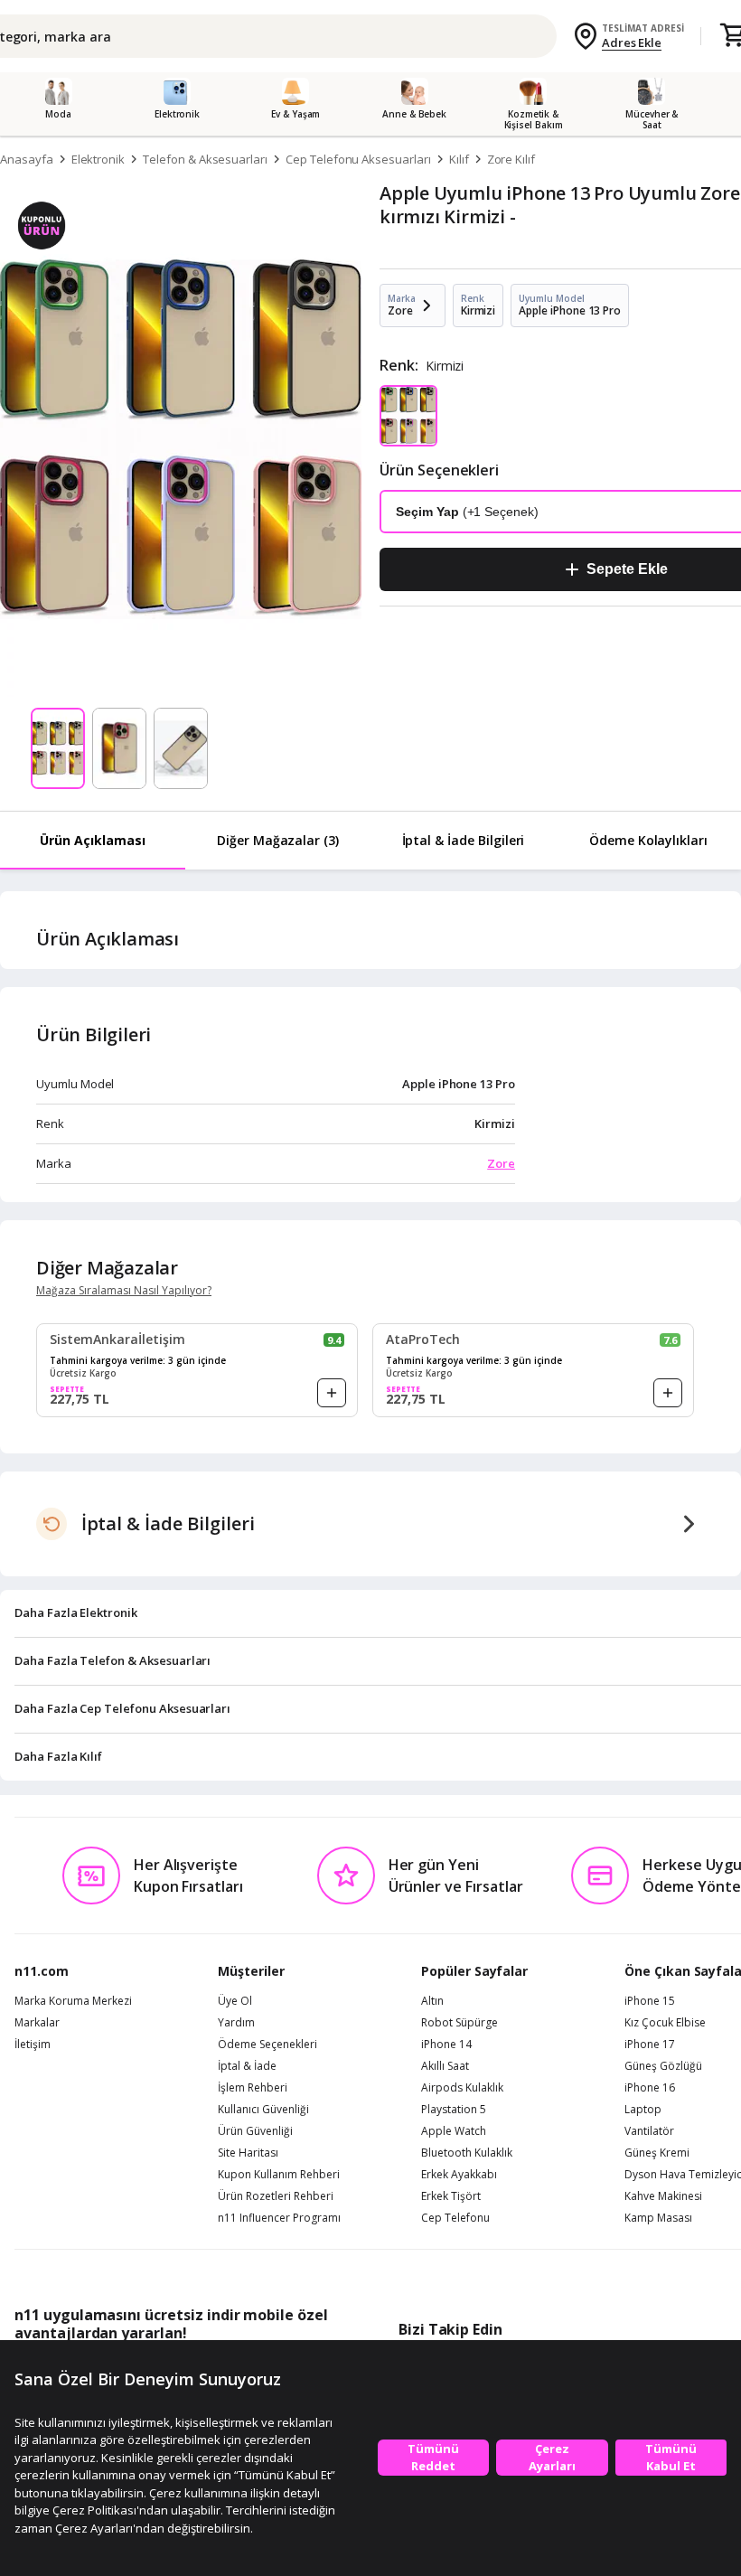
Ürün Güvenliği (255, 2131)
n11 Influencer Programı (279, 2218)
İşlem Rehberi (253, 2088)
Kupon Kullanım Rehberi (279, 2175)
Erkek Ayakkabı (459, 2175)
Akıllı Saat (445, 2066)
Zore (501, 1163)
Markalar (37, 2023)
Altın (432, 2001)
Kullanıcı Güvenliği (263, 2110)
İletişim (33, 2045)
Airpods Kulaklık (462, 2088)
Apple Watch (454, 2131)
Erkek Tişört (451, 2196)
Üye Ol (235, 2001)
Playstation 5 (454, 2110)
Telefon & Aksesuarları (205, 159)
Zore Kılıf (511, 159)
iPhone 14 (446, 2045)
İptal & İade (247, 2066)
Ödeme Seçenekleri (267, 2045)
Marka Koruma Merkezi (73, 2001)
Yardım (236, 2023)
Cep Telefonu (455, 2218)
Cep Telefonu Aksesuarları (358, 159)
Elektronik (98, 159)
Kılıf (459, 159)
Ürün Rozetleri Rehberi (276, 2196)
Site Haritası (248, 2153)
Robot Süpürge (460, 2023)
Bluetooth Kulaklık (467, 2153)
